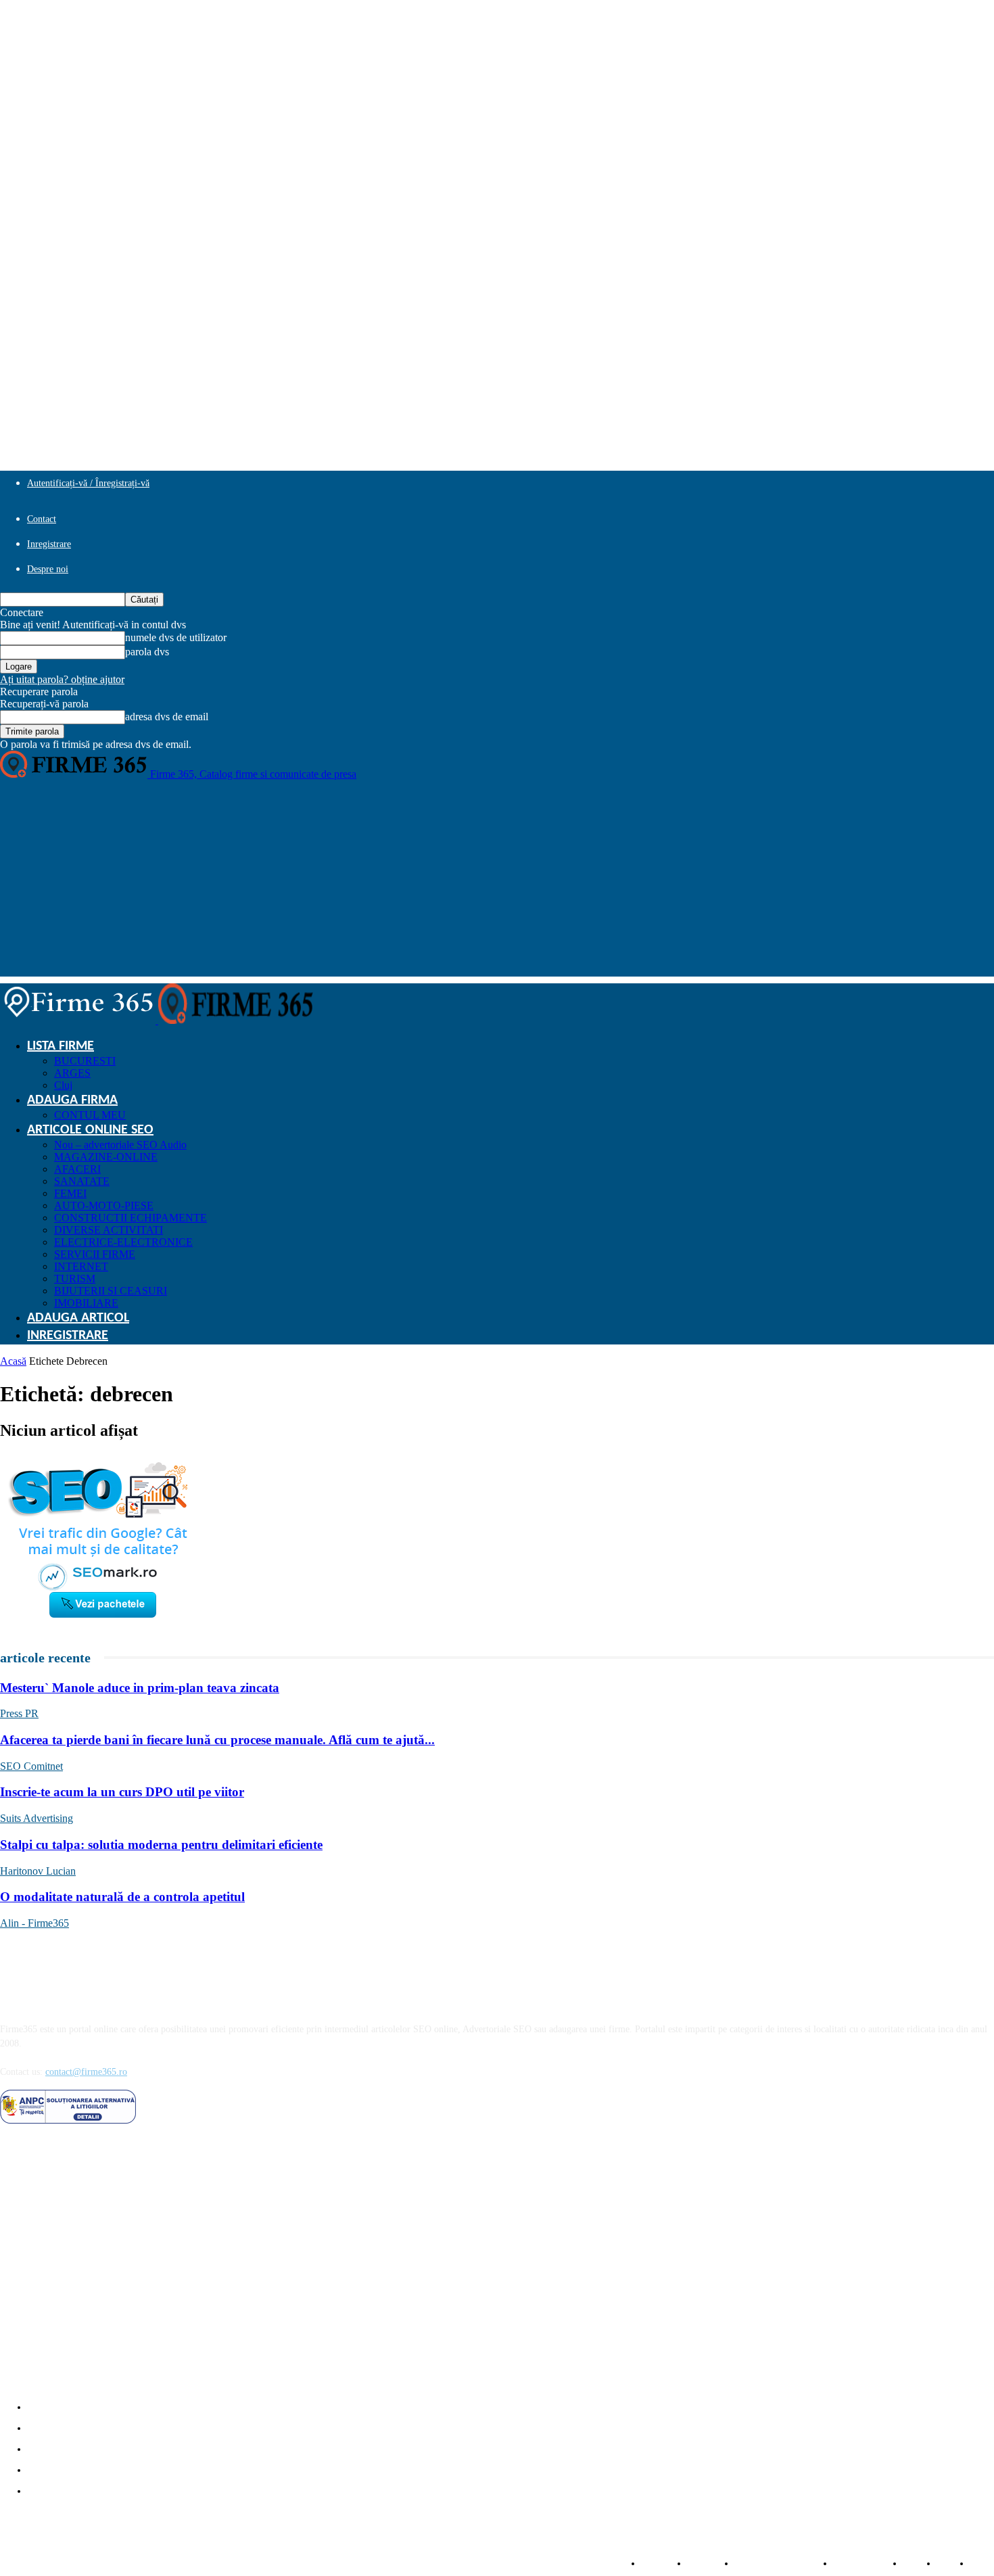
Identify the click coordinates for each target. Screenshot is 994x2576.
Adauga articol (78, 1318)
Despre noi (48, 569)
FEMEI (70, 1193)
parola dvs (147, 652)
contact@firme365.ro (86, 2072)
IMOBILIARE (86, 1303)
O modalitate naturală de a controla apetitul (122, 1897)
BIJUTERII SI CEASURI (111, 1291)
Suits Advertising (37, 1818)
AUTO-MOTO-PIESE (104, 1205)
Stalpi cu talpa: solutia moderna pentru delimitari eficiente (161, 1845)
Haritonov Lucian (38, 1871)
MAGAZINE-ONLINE (106, 1157)
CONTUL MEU (90, 1115)
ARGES (72, 1073)
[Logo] (79, 1020)
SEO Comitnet (31, 1766)
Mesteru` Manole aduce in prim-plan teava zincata (140, 1688)
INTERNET (81, 1266)
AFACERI (77, 1169)
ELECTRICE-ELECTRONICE (123, 1242)
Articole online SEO (90, 1130)
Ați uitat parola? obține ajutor (62, 679)
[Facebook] (14, 2141)
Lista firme (61, 1046)
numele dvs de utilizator (176, 637)
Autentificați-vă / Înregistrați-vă (88, 483)
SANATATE (82, 1181)
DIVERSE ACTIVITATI (109, 1230)
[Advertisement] (497, 882)
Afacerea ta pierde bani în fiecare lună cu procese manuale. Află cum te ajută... (217, 1740)
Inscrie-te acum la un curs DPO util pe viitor (122, 1792)
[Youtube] (118, 2141)
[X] (83, 2141)
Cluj (63, 1085)
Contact (42, 519)
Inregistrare (49, 544)
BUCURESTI (85, 1061)
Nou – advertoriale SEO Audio (120, 1145)
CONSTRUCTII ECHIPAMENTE (131, 1218)
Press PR (19, 1713)
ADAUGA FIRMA (72, 1100)
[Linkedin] (48, 2141)
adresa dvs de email (167, 717)
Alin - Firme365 (34, 1923)
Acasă (13, 1361)
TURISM (75, 1279)
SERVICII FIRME (95, 1254)
